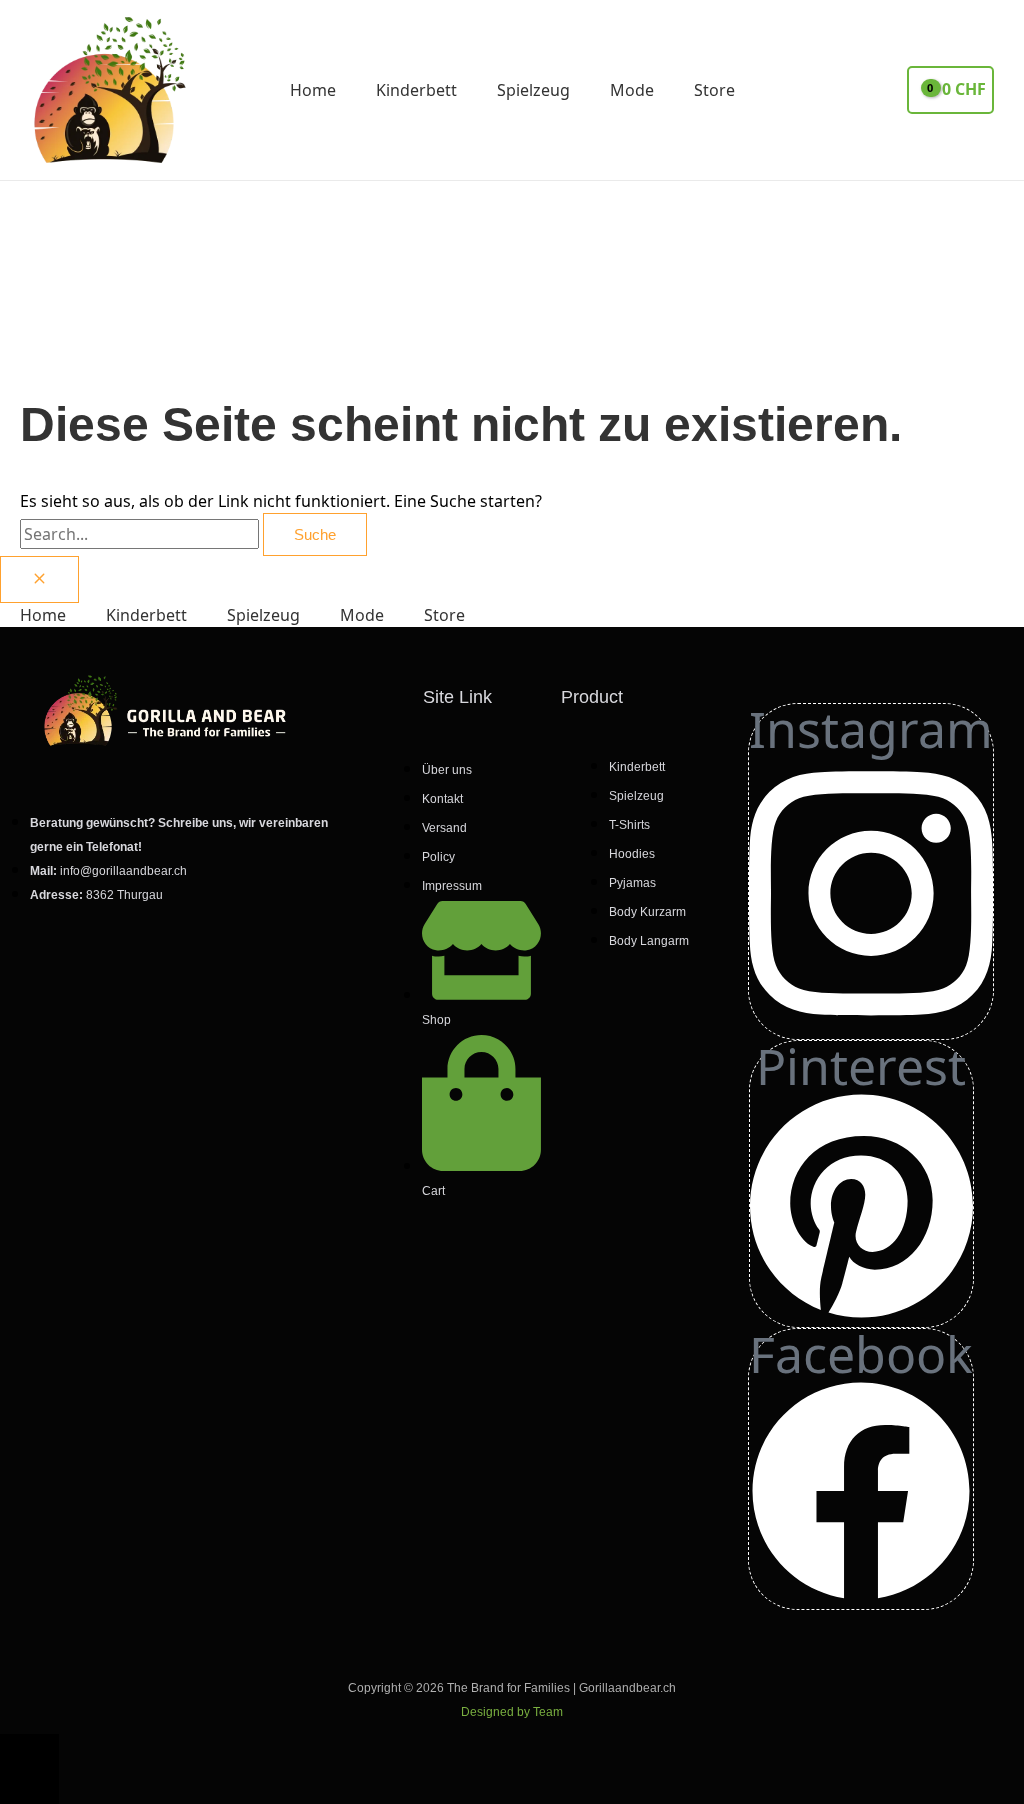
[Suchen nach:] (141, 534)
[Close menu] (39, 579)
